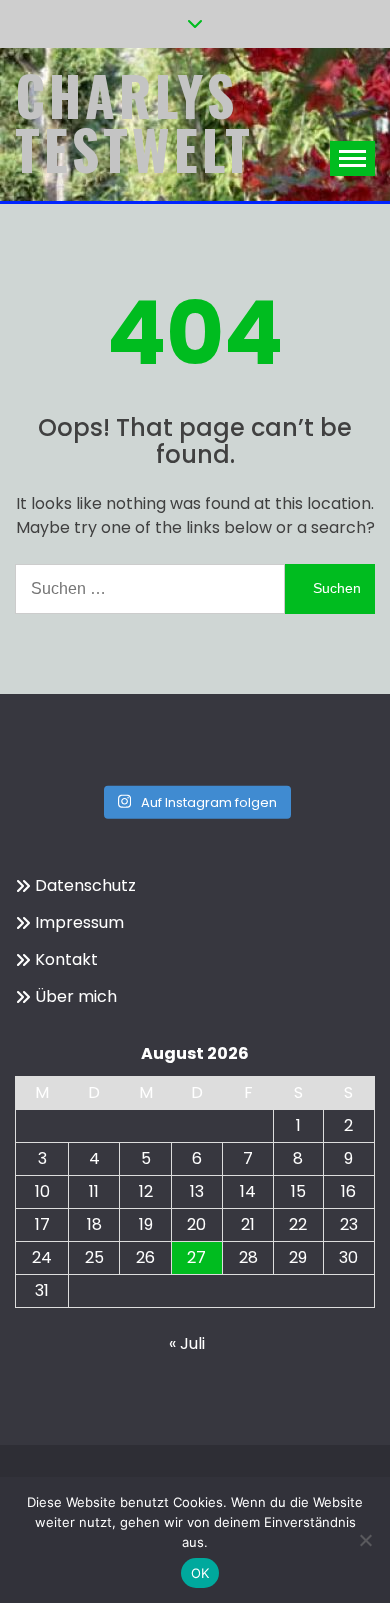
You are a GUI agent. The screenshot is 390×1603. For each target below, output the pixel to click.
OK (200, 1573)
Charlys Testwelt (134, 122)
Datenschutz (85, 885)
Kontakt (66, 959)
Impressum (79, 922)
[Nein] (365, 1540)
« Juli (187, 1343)
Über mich (76, 996)
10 (42, 1191)
